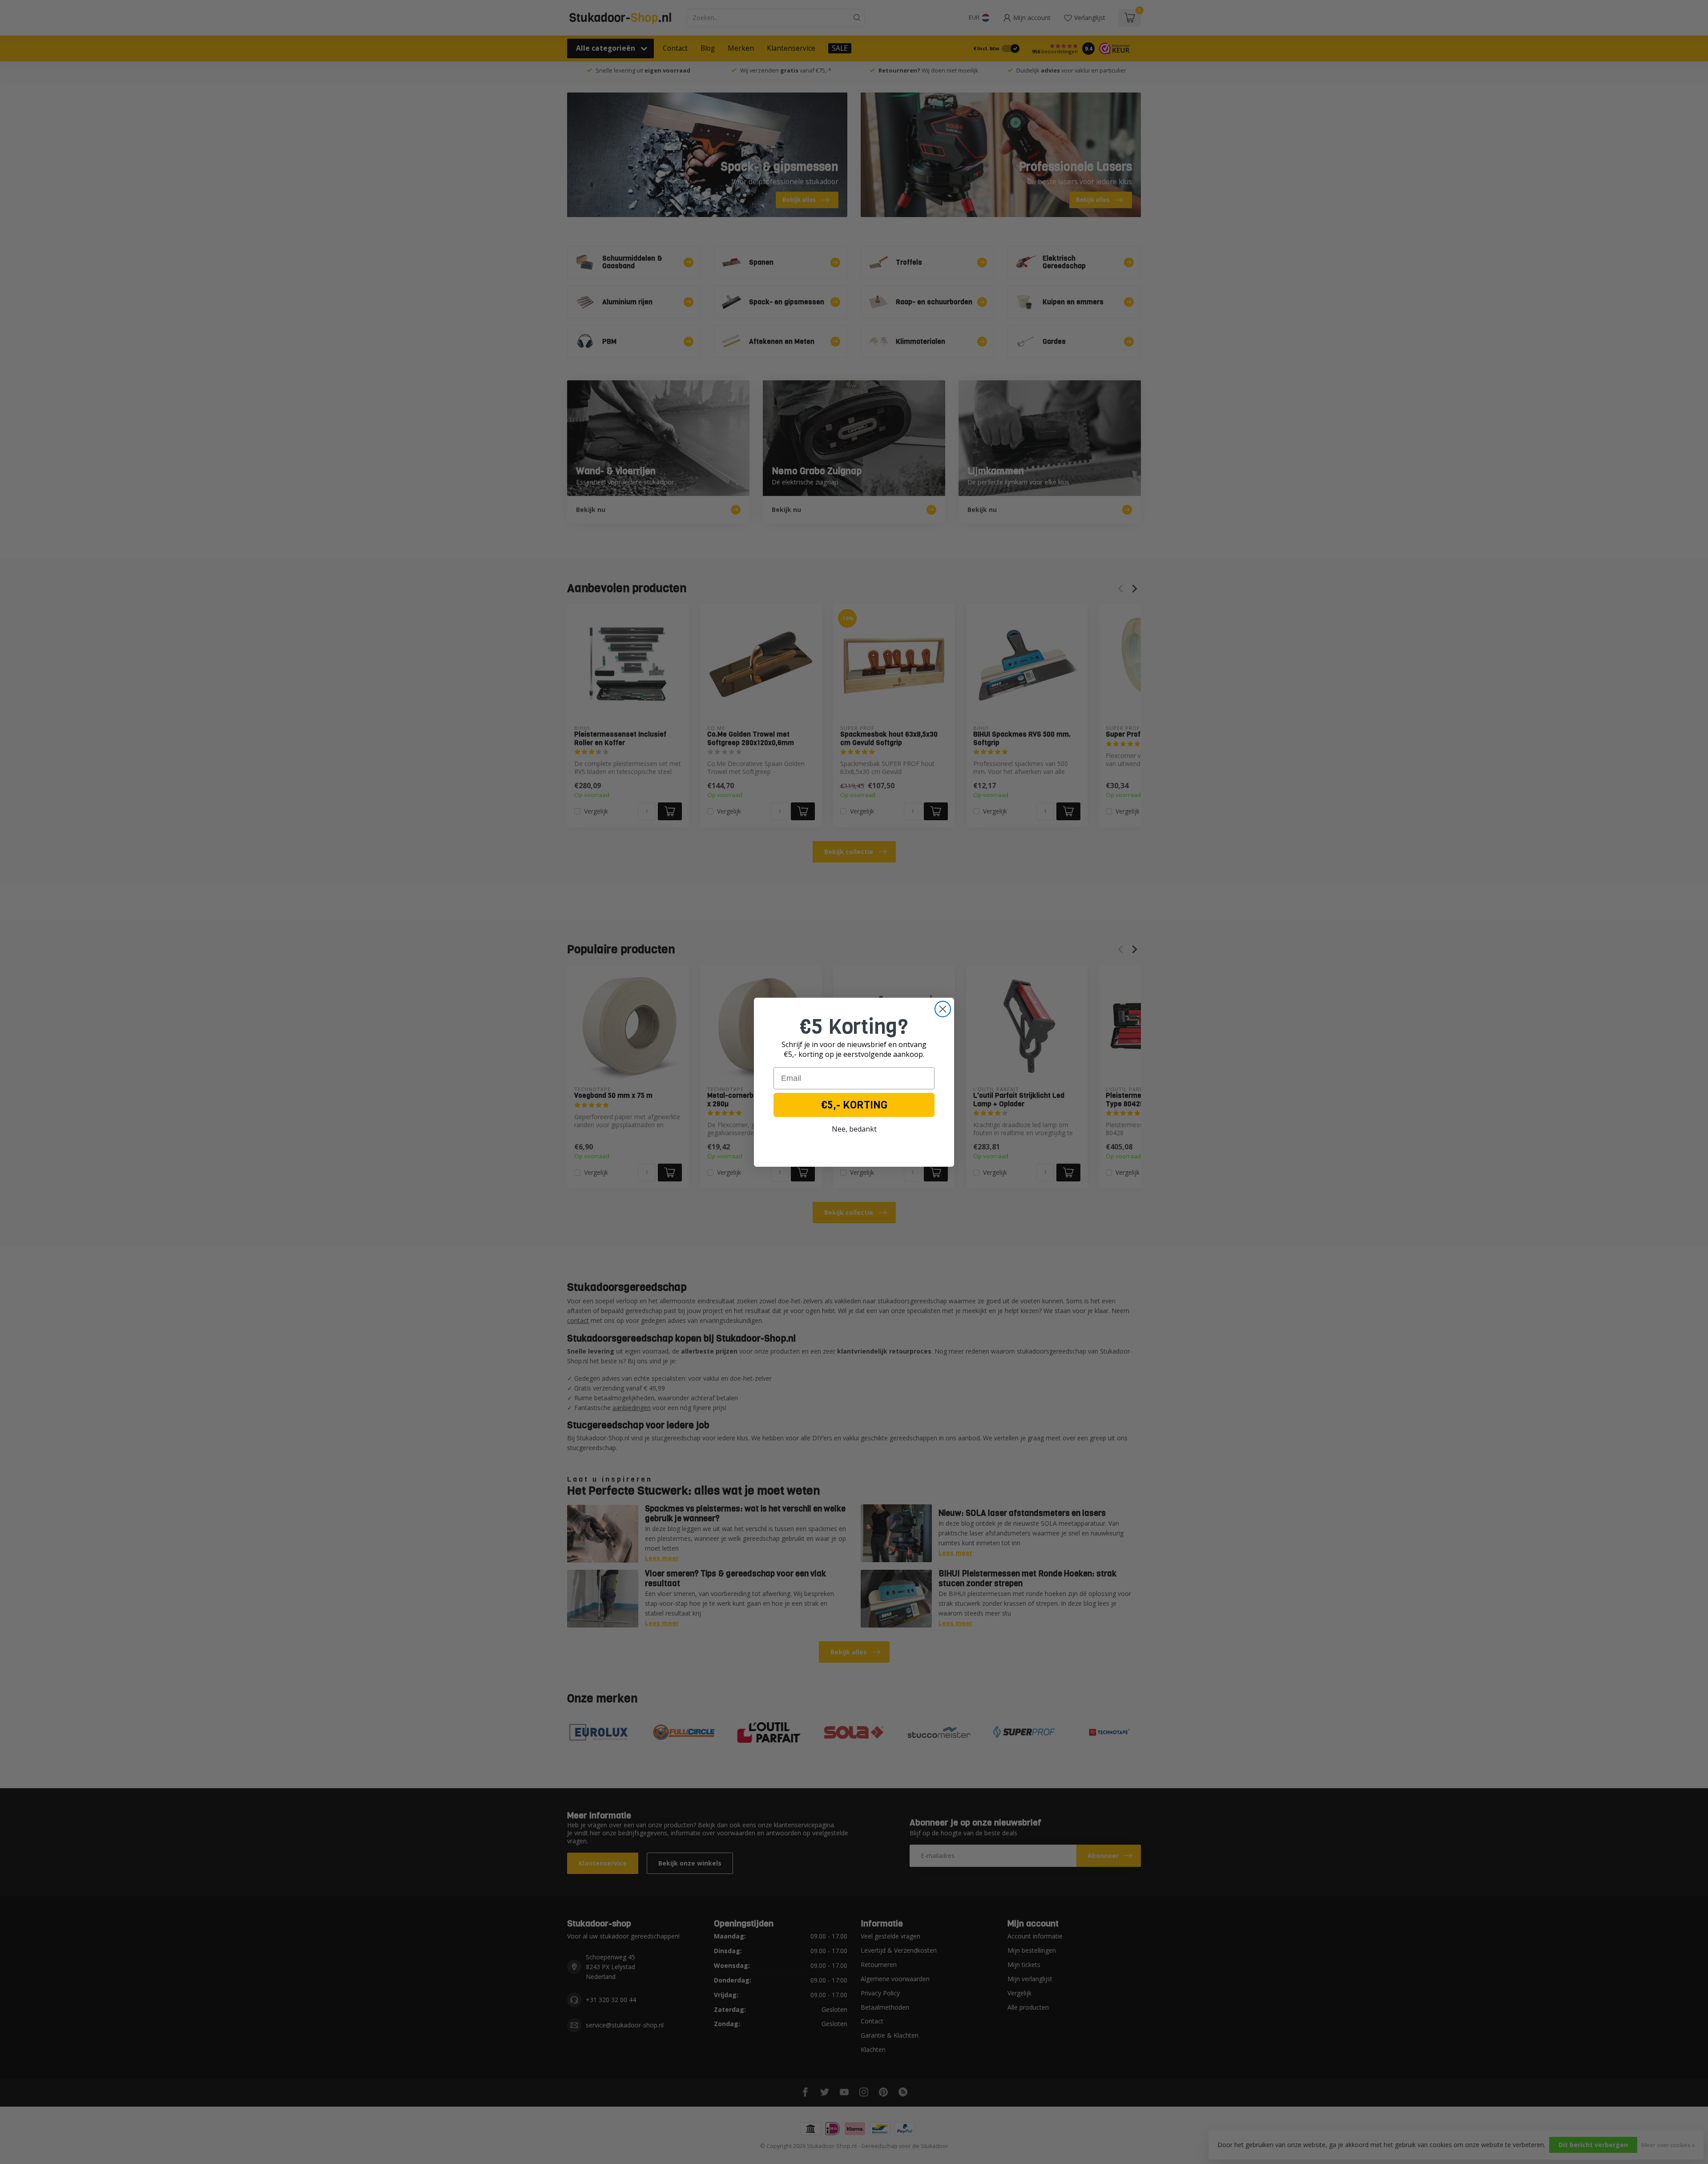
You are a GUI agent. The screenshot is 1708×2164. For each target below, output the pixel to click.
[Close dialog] (943, 1009)
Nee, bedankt (854, 1129)
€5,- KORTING (854, 1105)
